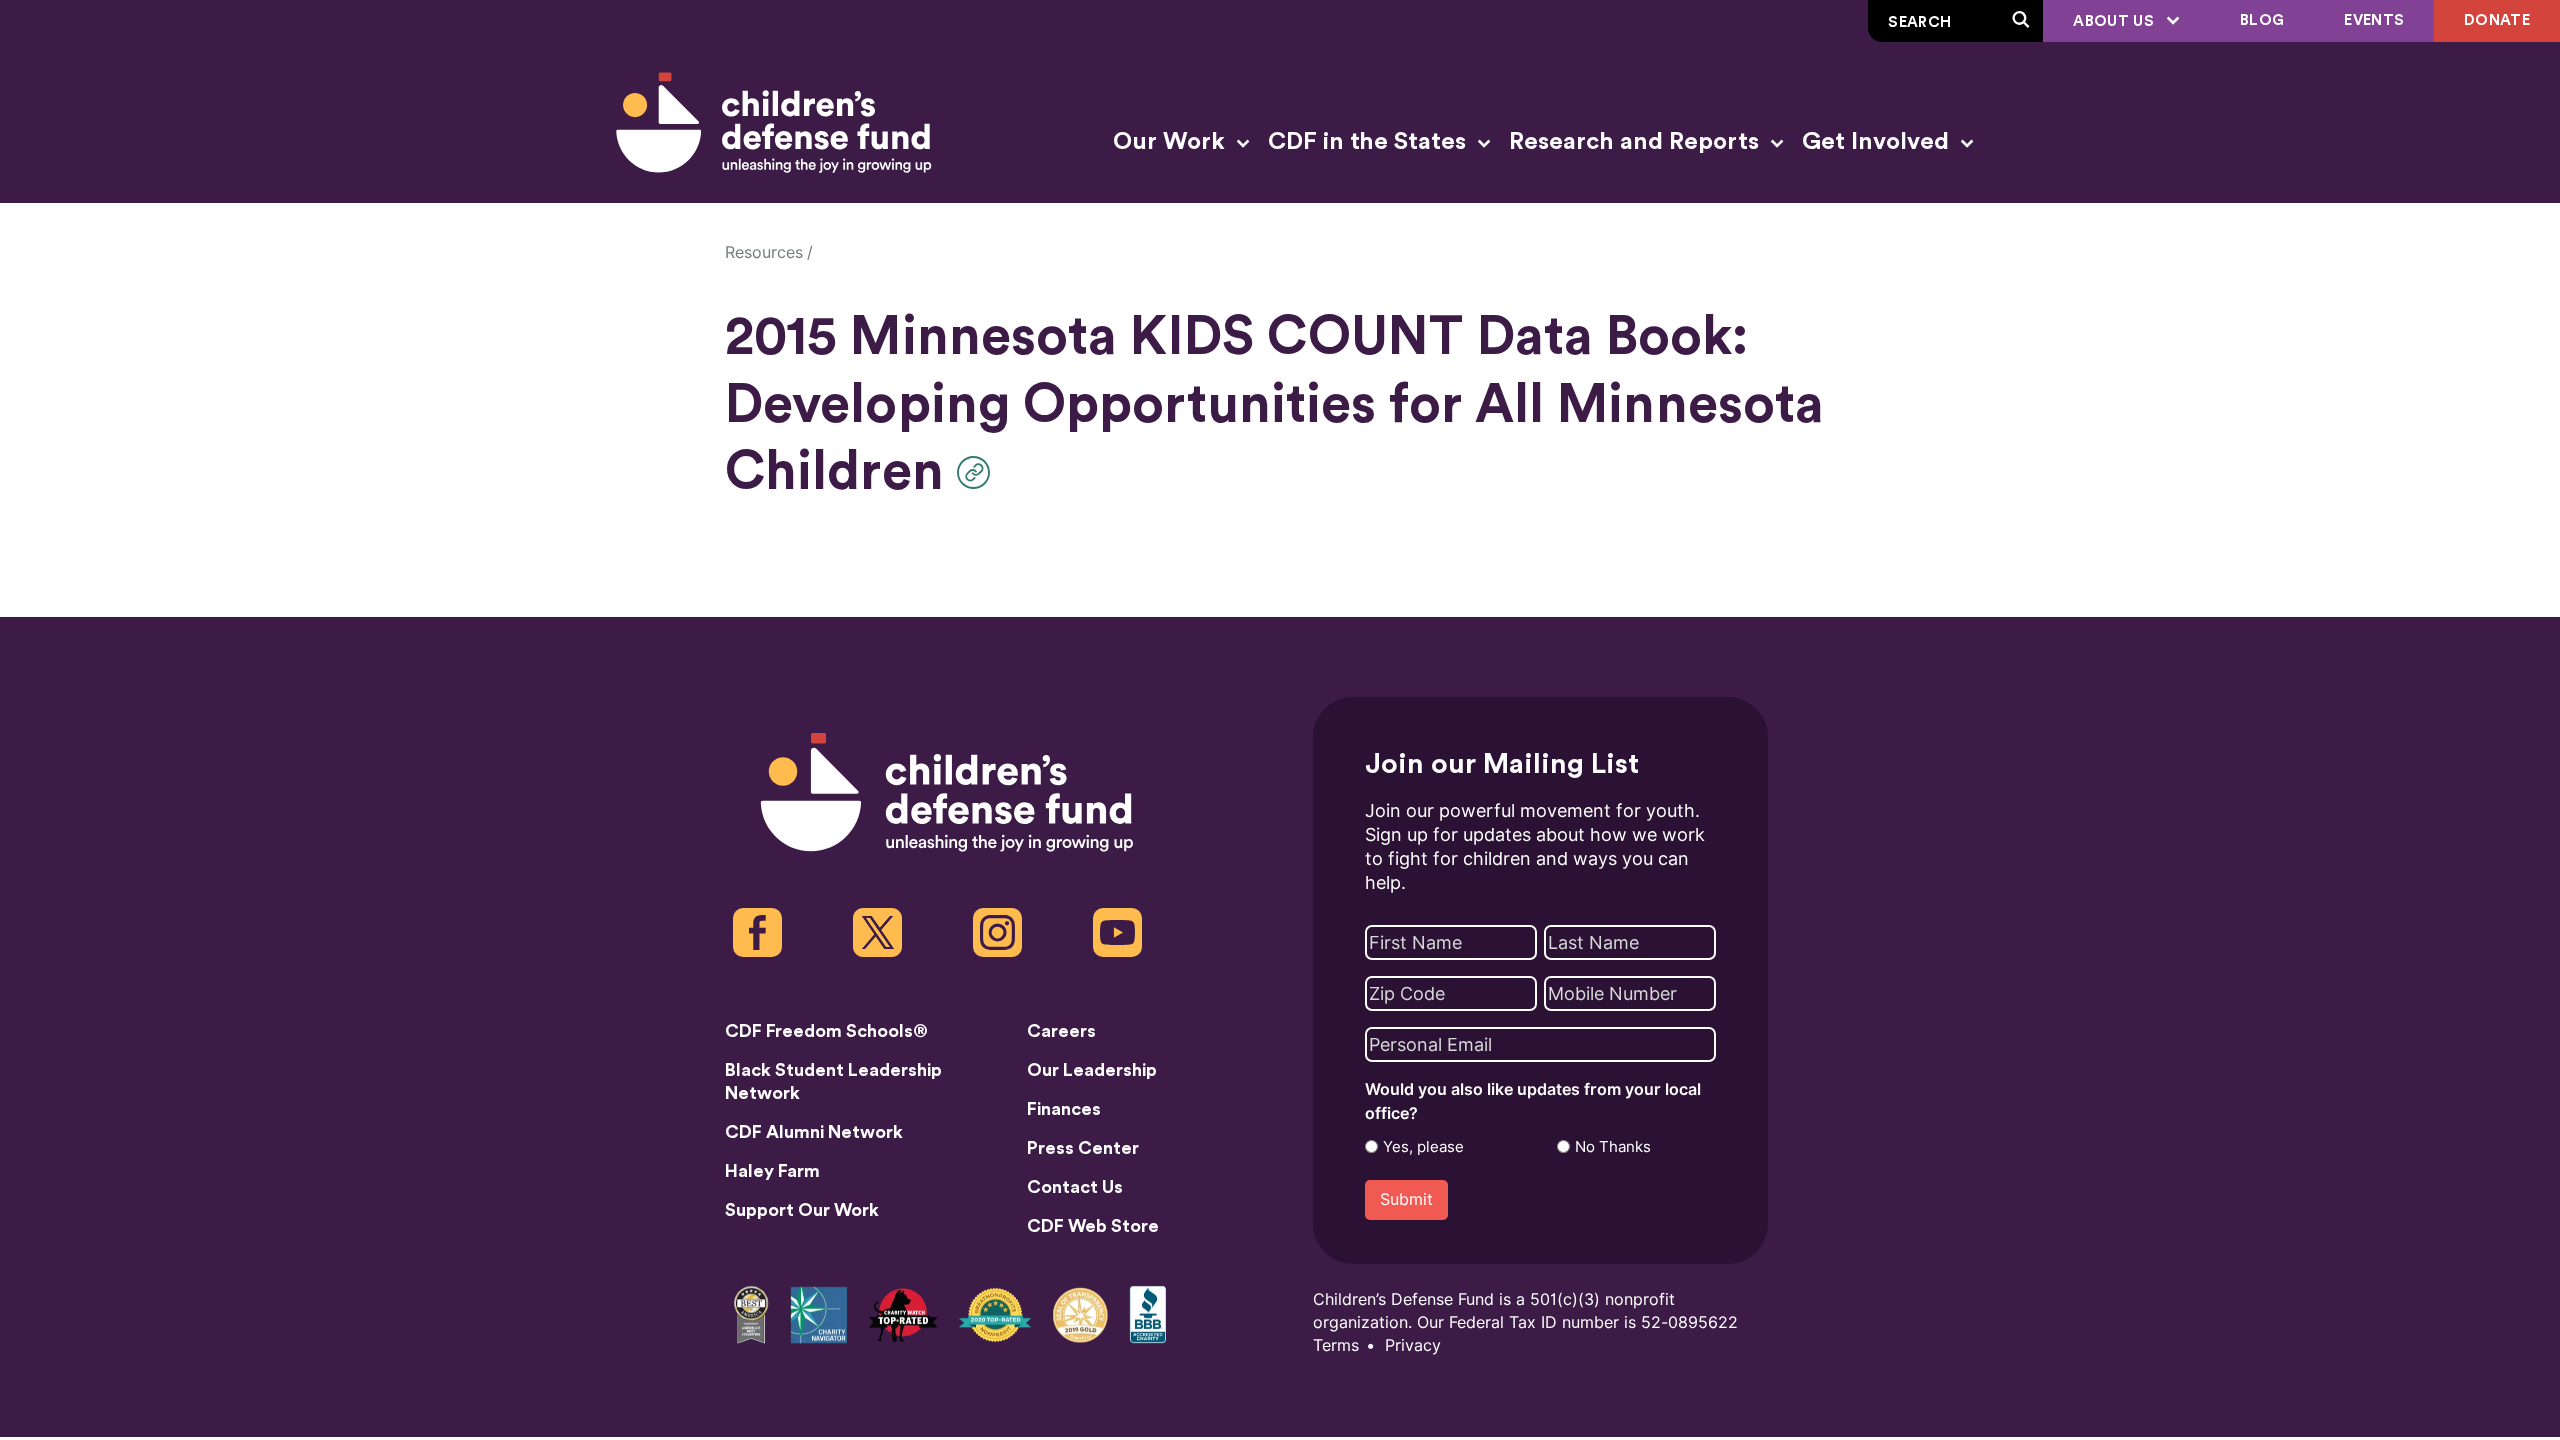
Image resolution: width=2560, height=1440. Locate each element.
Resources (764, 252)
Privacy (1413, 1345)
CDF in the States (1370, 142)
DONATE (2497, 20)
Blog (2262, 20)
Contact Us (1075, 1187)
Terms (1336, 1345)
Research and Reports (1637, 142)
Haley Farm (772, 1171)
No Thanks (1613, 1147)
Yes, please (1423, 1147)
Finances (1064, 1109)
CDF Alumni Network (814, 1132)
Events (2374, 20)
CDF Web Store (1093, 1226)
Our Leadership (1092, 1070)
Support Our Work (802, 1210)
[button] (978, 472)
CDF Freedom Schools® (826, 1031)
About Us (2115, 21)
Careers (1061, 1031)
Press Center (1083, 1148)
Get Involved (1878, 142)
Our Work (1172, 142)
